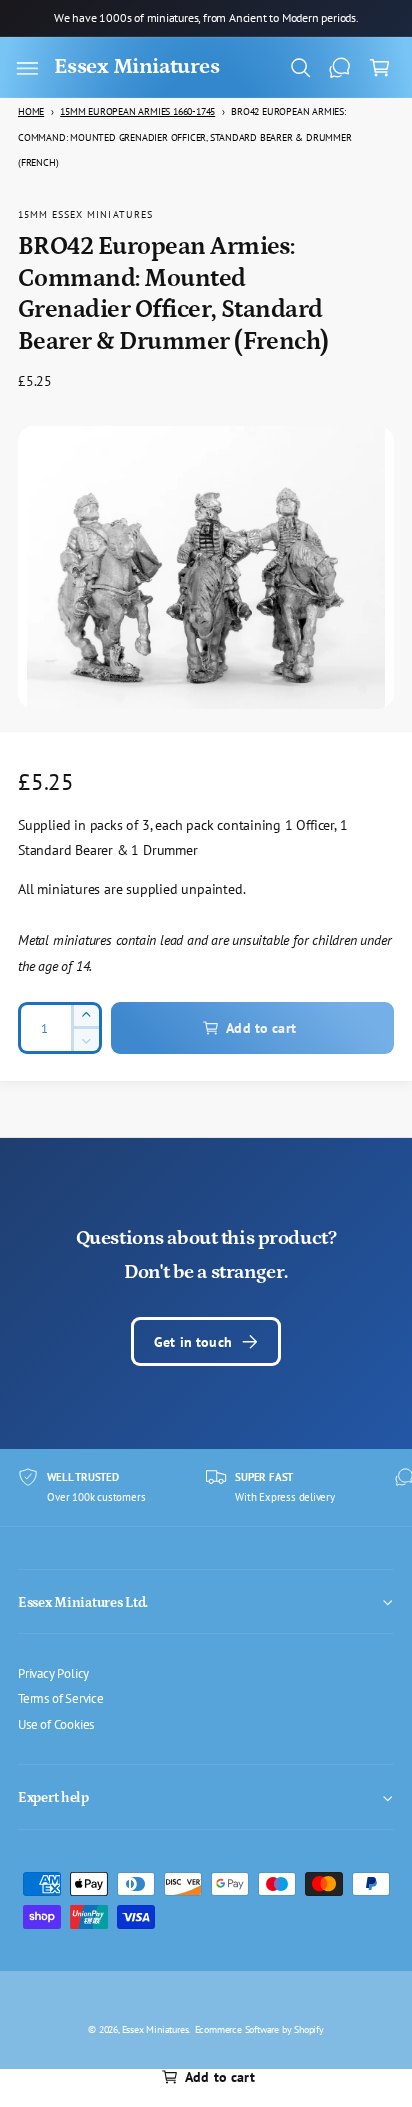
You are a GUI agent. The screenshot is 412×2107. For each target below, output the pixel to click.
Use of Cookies (56, 1724)
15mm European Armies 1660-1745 (137, 111)
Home (31, 111)
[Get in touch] (340, 68)
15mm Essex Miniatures (85, 214)
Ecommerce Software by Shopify (259, 2029)
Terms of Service (61, 1698)
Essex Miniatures (155, 2029)
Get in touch (193, 1341)
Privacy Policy (53, 1673)
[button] (27, 68)
